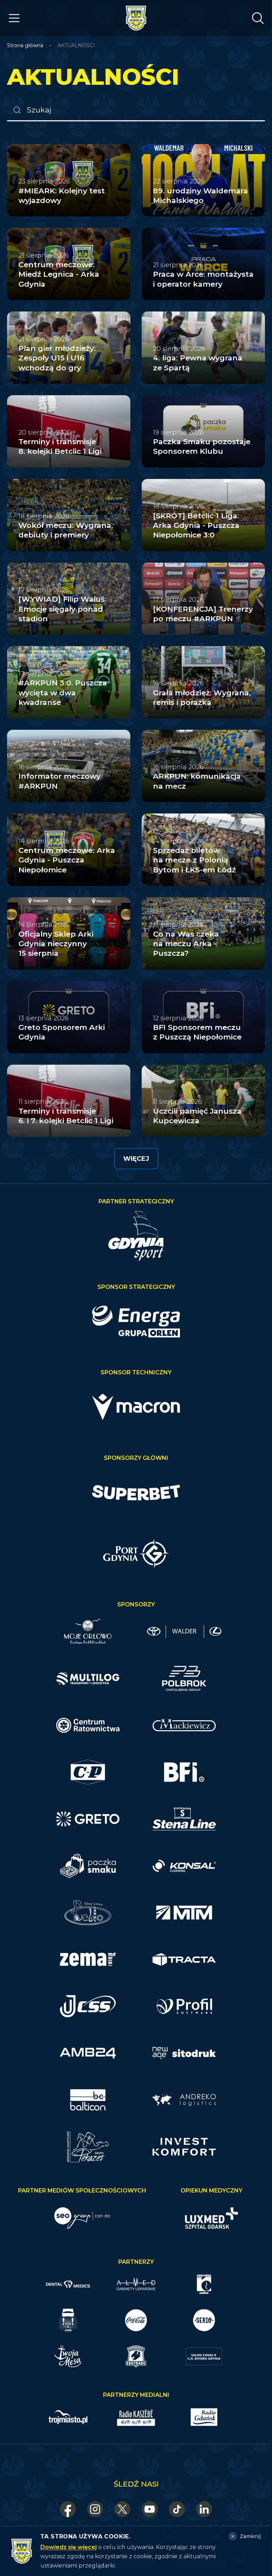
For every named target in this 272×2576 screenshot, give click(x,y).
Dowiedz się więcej (69, 2547)
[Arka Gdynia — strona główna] (136, 18)
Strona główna (25, 45)
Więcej (136, 1159)
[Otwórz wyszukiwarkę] (258, 18)
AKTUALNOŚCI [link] (76, 45)
